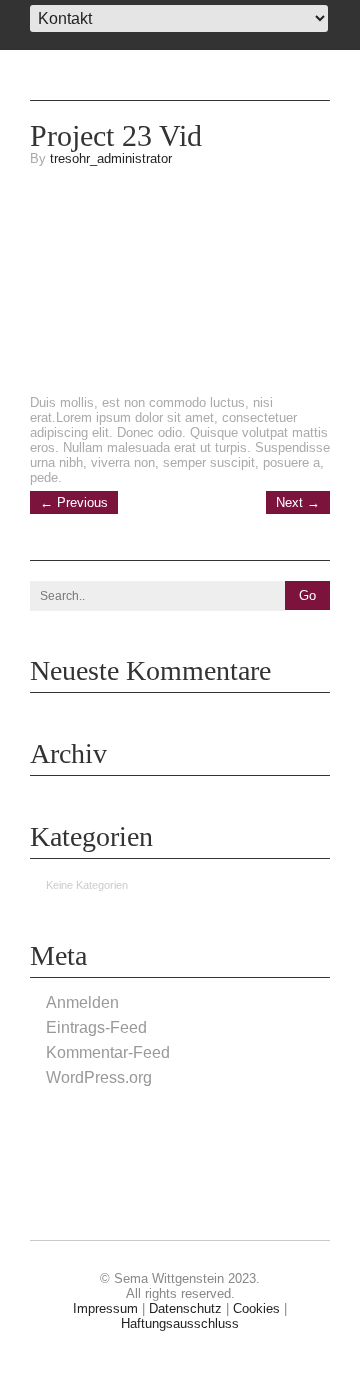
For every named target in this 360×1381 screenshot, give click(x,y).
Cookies (256, 1308)
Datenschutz (185, 1308)
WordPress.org (99, 1077)
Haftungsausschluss (180, 1323)
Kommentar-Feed (108, 1052)
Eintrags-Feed (96, 1027)
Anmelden (82, 1002)
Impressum (105, 1308)
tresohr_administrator (111, 158)
